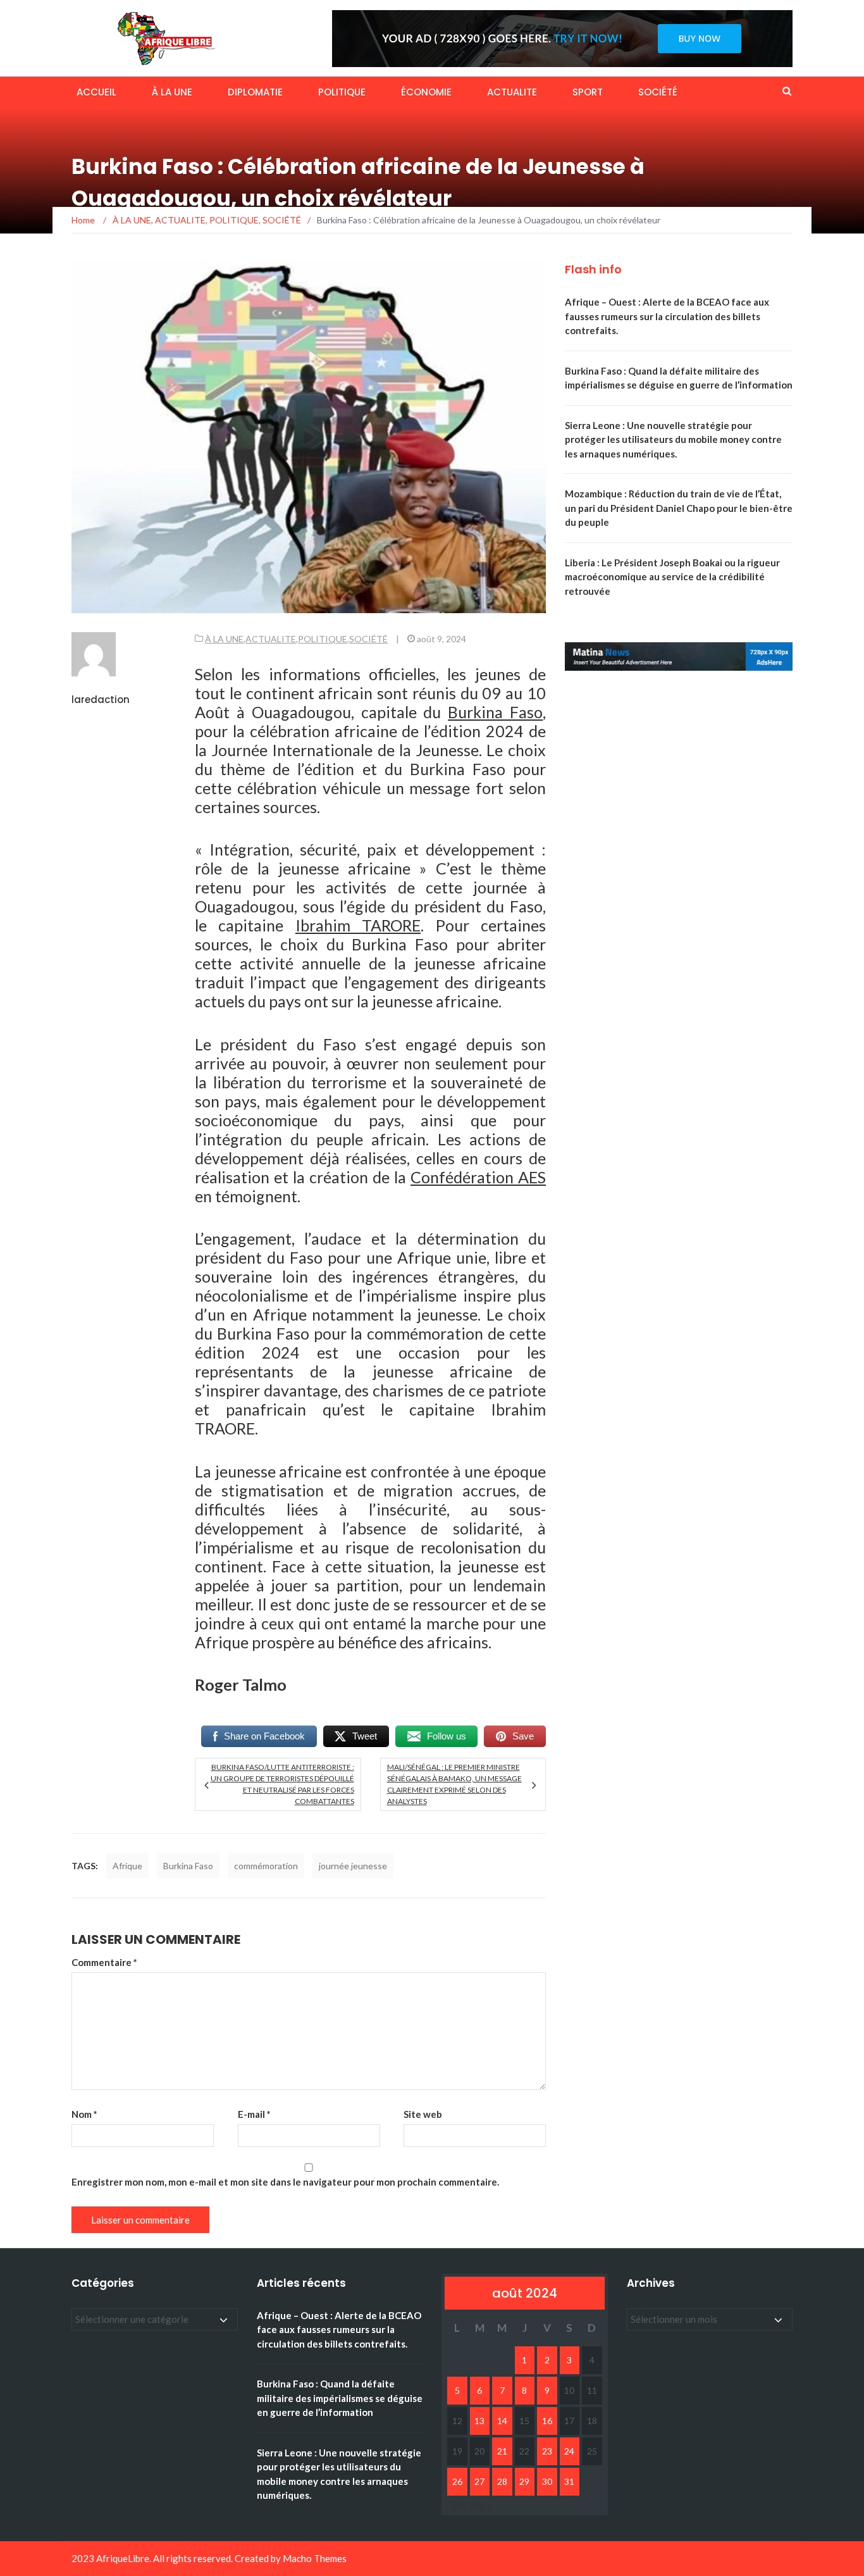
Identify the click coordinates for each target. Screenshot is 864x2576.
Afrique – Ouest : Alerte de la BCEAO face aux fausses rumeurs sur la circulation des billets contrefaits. (667, 316)
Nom (84, 2114)
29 (524, 2481)
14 (502, 2421)
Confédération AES (478, 1177)
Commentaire (104, 1962)
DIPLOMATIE (255, 92)
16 (547, 2421)
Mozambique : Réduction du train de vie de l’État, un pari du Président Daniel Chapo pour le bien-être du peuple (679, 508)
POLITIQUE (342, 92)
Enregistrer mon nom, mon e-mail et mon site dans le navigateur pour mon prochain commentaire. (285, 2182)
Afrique (127, 1866)
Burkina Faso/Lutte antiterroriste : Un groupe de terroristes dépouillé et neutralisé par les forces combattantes (282, 1784)
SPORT (588, 92)
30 (547, 2481)
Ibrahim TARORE (358, 925)
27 (479, 2481)
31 (569, 2481)
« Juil (455, 2505)
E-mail (254, 2114)
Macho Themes (315, 2558)
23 (547, 2451)
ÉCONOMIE (426, 92)
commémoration (266, 1866)
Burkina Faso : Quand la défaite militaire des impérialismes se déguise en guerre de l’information (340, 2398)
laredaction (101, 700)
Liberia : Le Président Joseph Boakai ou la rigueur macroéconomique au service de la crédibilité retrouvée (672, 577)
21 (502, 2451)
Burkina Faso (495, 712)
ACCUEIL (96, 92)
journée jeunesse (353, 1866)
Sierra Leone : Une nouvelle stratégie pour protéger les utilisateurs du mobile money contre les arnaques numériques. (673, 439)
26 (457, 2481)
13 (479, 2421)
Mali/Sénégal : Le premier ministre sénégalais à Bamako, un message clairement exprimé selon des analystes (454, 1784)
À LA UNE (172, 92)
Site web (423, 2114)
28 (502, 2481)
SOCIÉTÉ (658, 92)
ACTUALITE (512, 92)
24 (569, 2451)
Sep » (481, 2505)
